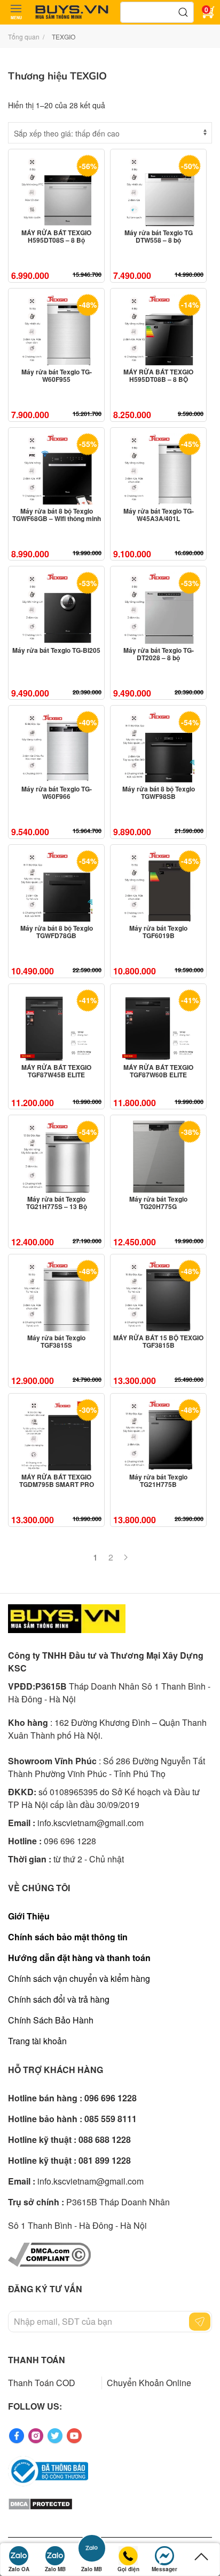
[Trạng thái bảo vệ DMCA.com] (40, 2503)
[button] (16, 12)
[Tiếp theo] (126, 1557)
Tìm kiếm (183, 12)
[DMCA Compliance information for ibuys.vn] (49, 2253)
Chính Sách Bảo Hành (51, 2020)
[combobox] (157, 12)
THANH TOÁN (37, 2360)
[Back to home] (72, 12)
